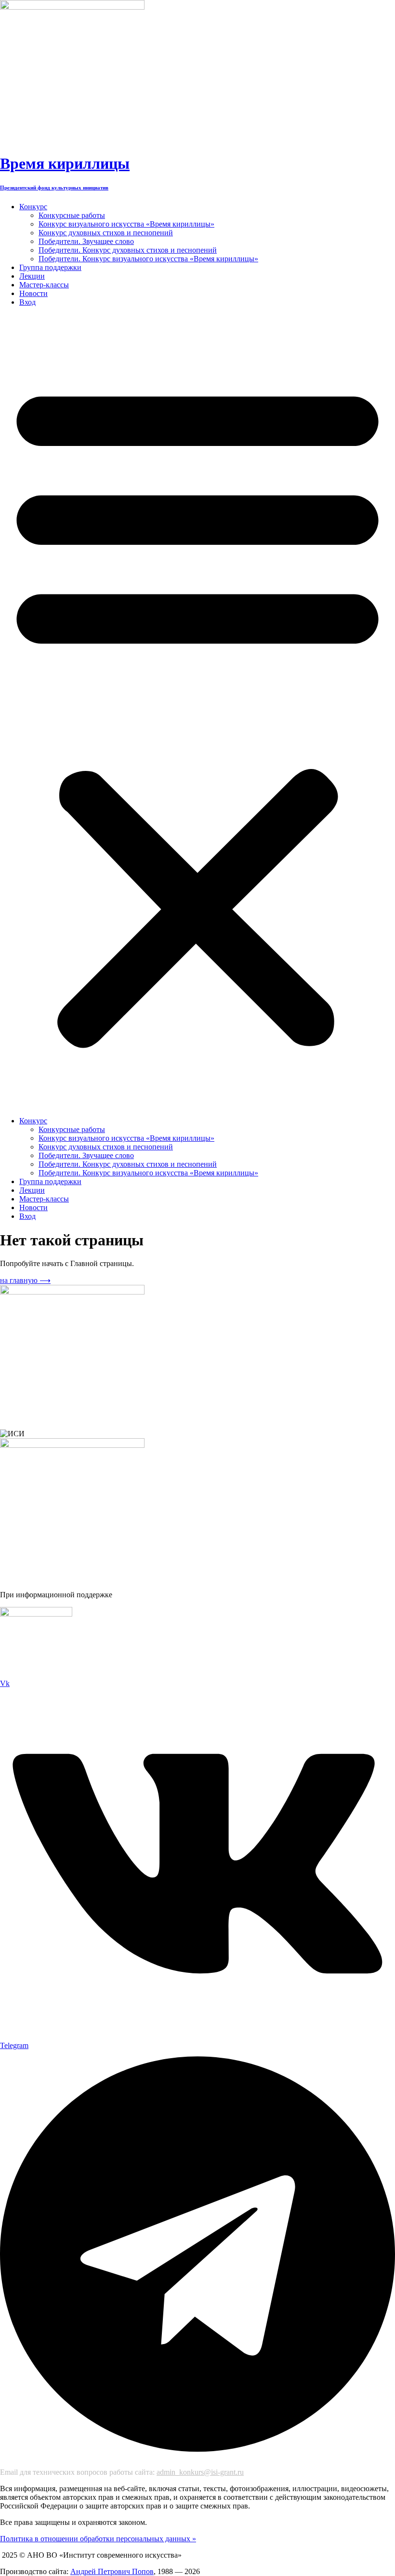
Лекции (32, 276)
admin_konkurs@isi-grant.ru (200, 2472)
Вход (27, 302)
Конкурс (33, 207)
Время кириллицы (65, 163)
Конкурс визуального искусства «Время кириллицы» (126, 224)
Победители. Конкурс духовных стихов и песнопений (128, 250)
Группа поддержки (50, 267)
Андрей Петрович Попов (112, 2571)
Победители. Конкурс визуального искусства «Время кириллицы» (148, 259)
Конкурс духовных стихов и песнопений (106, 233)
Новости (33, 293)
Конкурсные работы (72, 215)
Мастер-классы (44, 285)
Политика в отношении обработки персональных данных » (98, 2539)
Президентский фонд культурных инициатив (54, 188)
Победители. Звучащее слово (86, 241)
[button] (197, 712)
